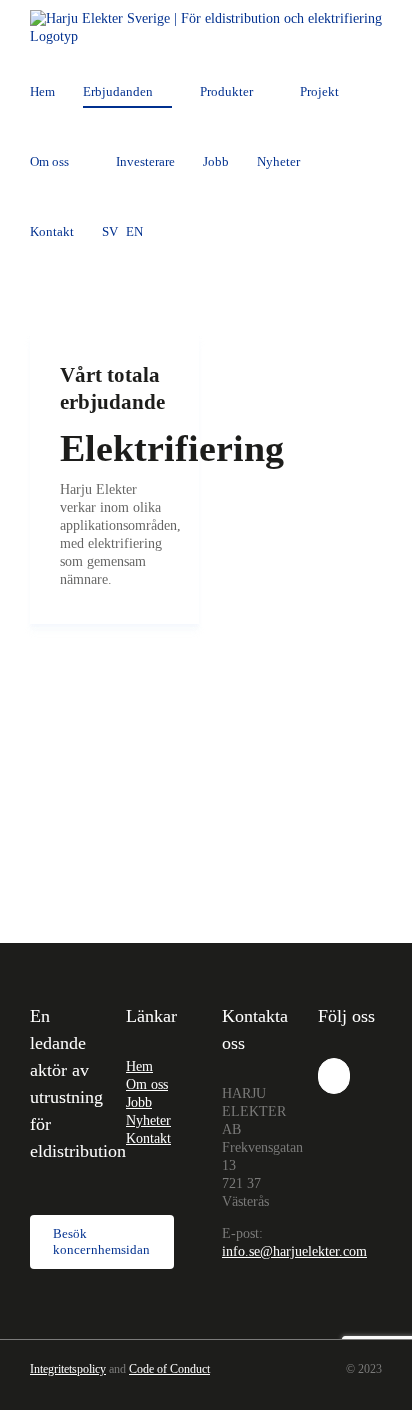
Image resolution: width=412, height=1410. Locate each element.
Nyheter (148, 1120)
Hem (139, 1066)
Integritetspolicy (68, 1369)
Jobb (139, 1102)
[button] (176, 231)
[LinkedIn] (334, 1076)
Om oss (147, 1084)
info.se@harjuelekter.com (294, 1251)
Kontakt (148, 1138)
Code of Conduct (169, 1369)
